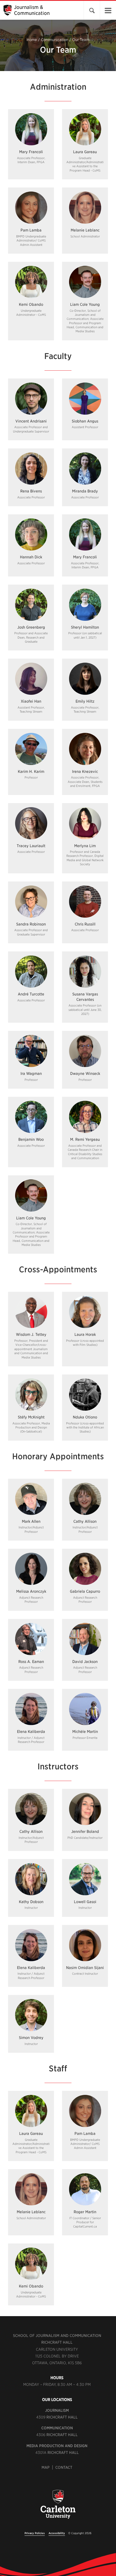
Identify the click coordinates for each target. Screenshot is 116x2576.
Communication (55, 40)
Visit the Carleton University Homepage (58, 2507)
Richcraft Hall (57, 2342)
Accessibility (57, 2533)
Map (46, 2467)
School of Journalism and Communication (57, 2336)
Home (32, 40)
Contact (64, 2467)
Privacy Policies (35, 2533)
